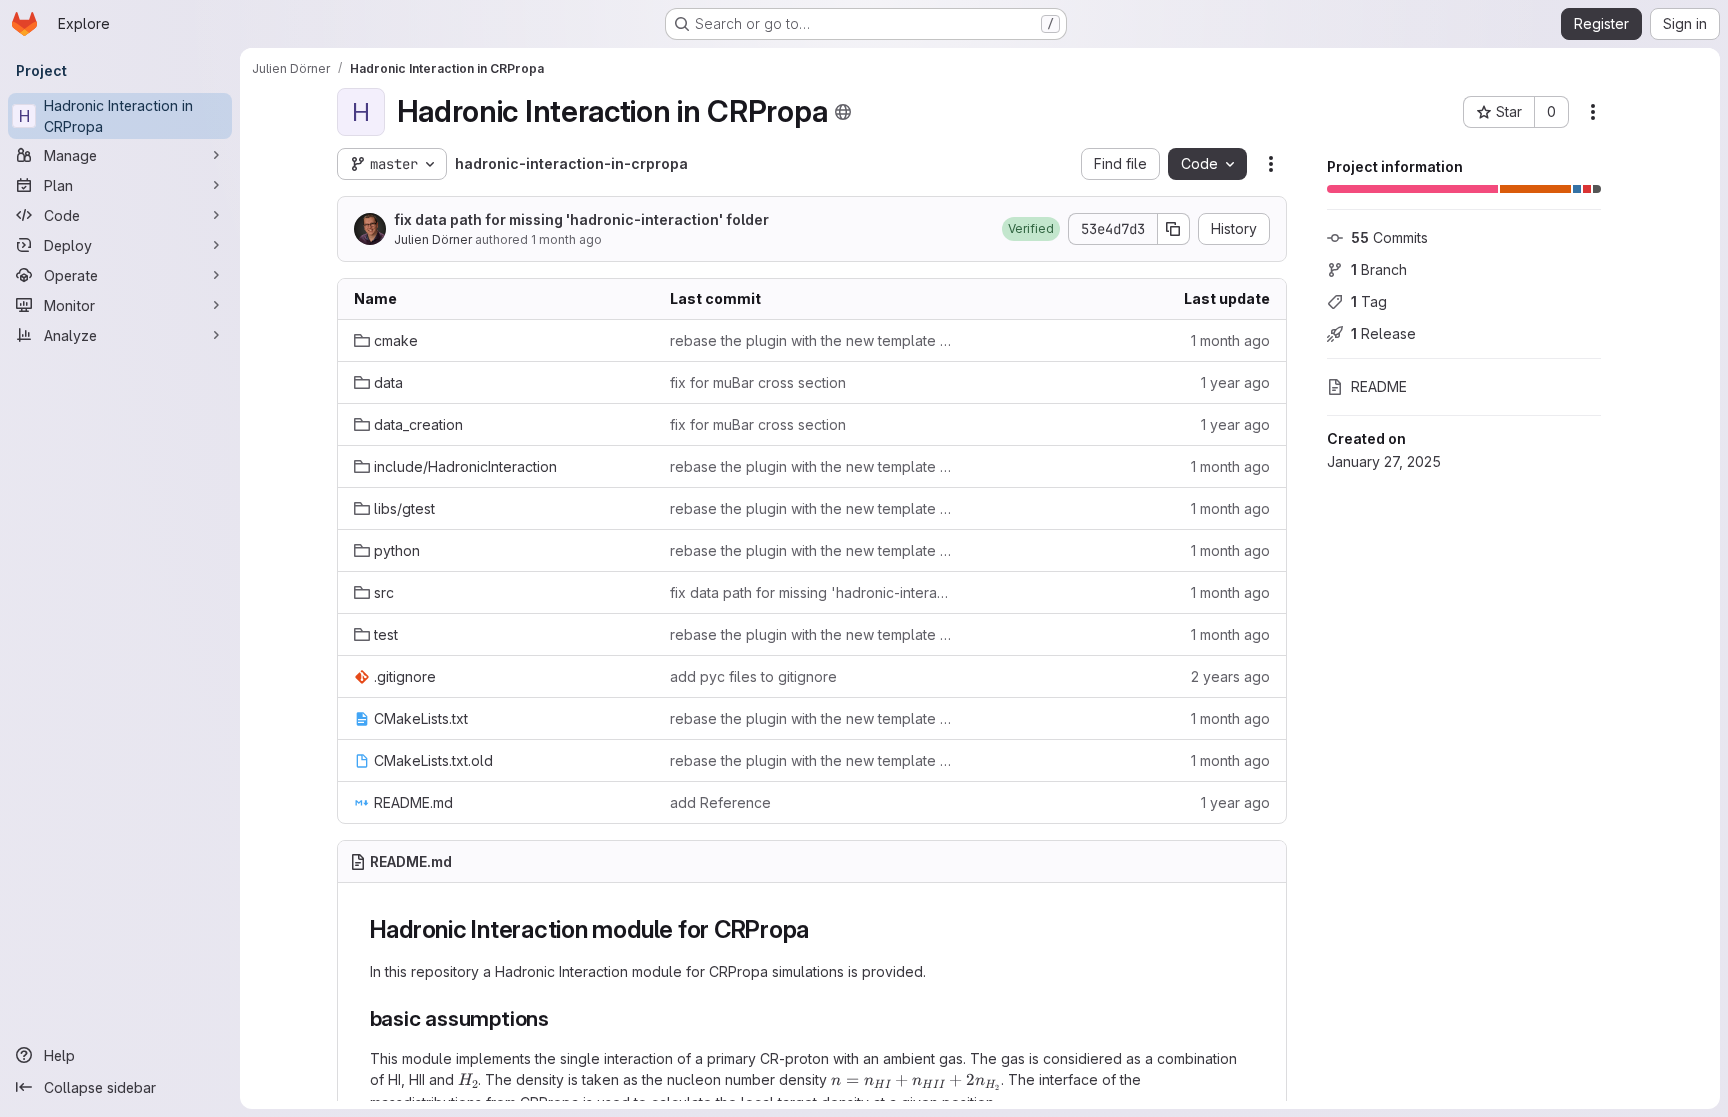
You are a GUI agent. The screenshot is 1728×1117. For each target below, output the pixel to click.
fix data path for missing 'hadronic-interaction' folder (581, 219)
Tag (1369, 301)
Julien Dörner (433, 239)
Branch (1379, 269)
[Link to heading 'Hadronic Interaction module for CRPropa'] (822, 929)
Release (1383, 333)
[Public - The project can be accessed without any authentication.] (843, 112)
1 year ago (1235, 382)
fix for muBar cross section (758, 382)
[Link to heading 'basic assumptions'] (560, 1018)
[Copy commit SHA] (1174, 229)
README (1379, 386)
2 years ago (1230, 676)
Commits (1389, 237)
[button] (1031, 229)
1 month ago (566, 239)
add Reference (720, 802)
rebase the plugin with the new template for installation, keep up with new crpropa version (812, 340)
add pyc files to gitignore (753, 676)
